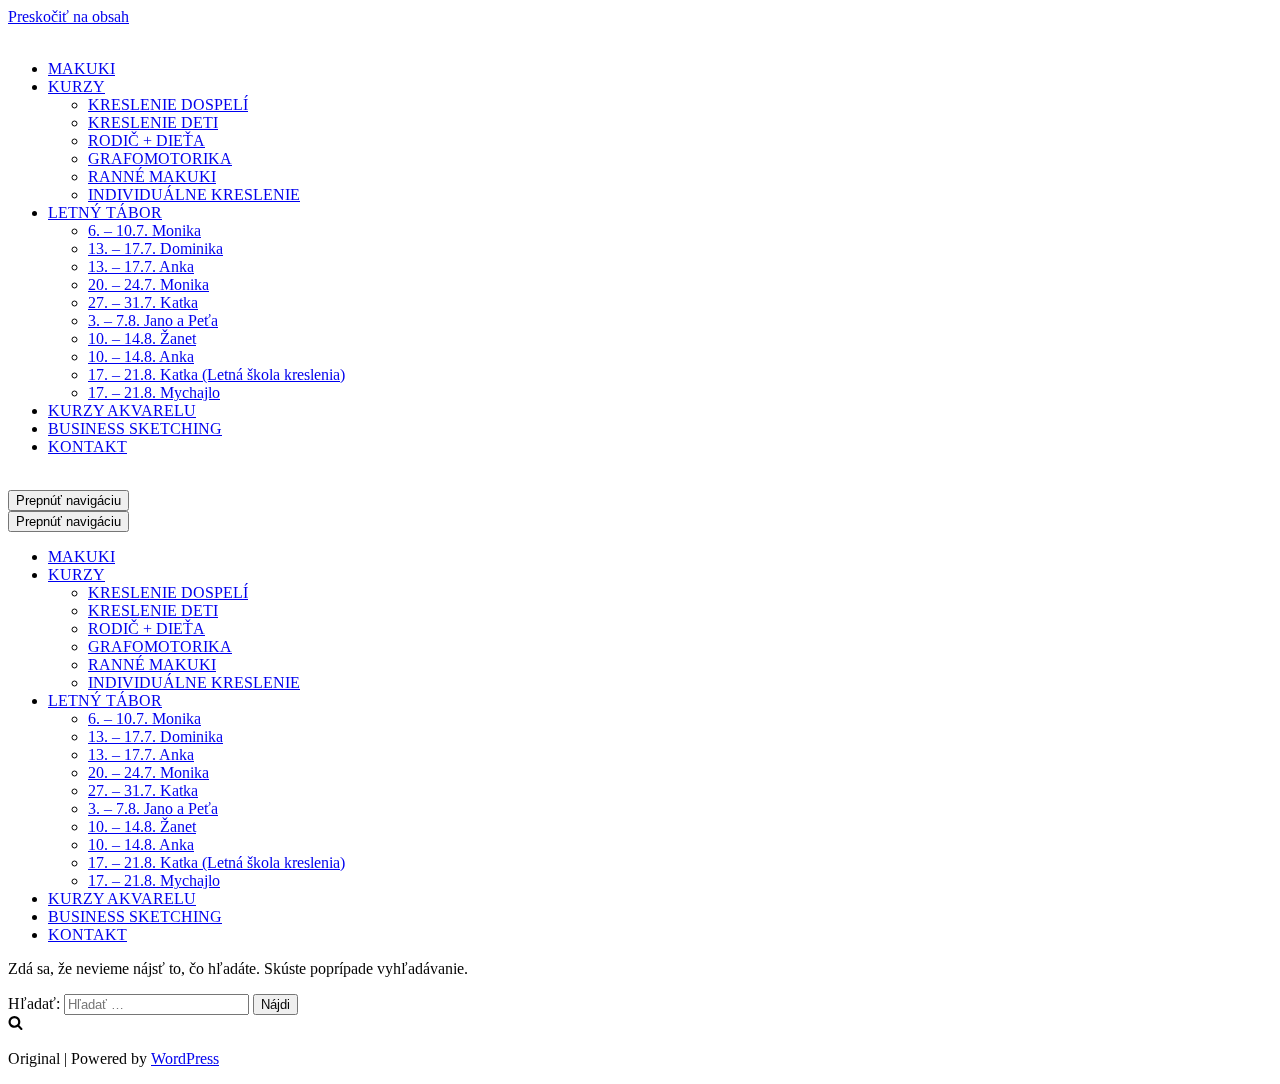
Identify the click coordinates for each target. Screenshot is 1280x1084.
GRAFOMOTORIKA (160, 158)
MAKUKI (81, 68)
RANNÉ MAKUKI (152, 176)
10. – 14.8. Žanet (142, 338)
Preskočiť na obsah (68, 16)
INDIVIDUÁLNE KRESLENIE (194, 194)
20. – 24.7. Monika (148, 284)
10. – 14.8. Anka (141, 356)
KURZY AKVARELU (122, 410)
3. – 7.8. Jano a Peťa (153, 320)
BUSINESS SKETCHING (135, 428)
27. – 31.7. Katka (143, 302)
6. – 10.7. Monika (144, 230)
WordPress (185, 1058)
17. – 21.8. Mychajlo (154, 392)
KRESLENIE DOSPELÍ (168, 104)
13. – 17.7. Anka (141, 266)
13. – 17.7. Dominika (155, 248)
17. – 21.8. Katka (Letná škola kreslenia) (216, 374)
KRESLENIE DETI (153, 122)
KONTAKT (87, 446)
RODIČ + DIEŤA (146, 140)
